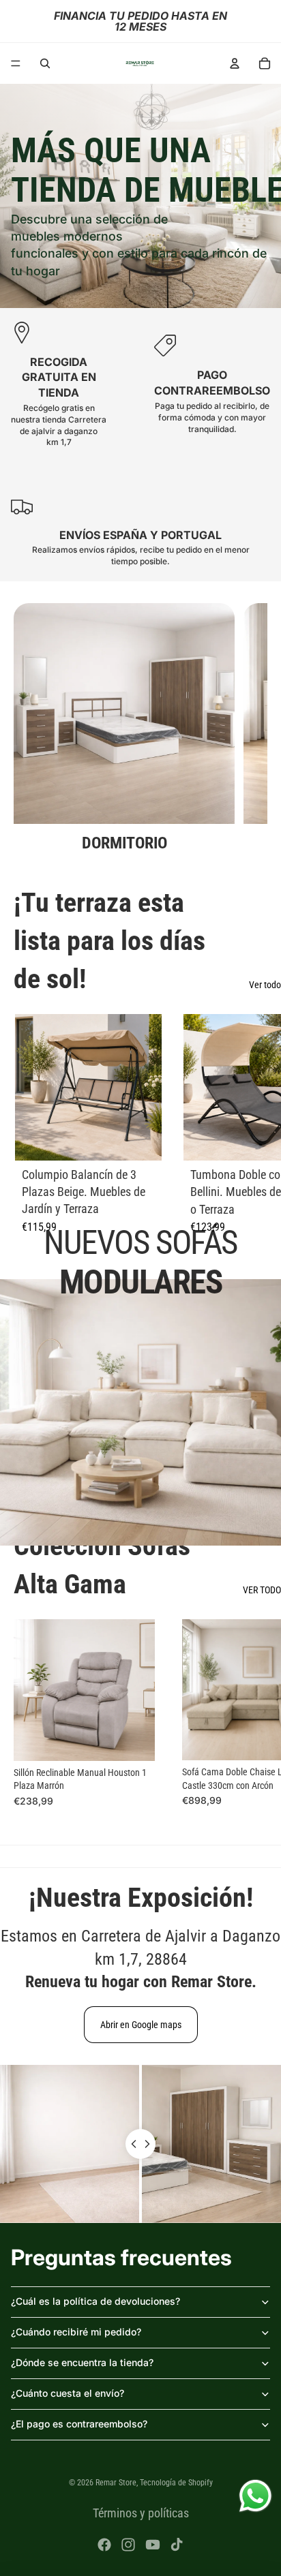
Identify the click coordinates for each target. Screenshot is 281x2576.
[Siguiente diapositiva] (241, 729)
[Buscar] (45, 63)
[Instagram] (128, 2545)
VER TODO (262, 1590)
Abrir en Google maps (141, 2025)
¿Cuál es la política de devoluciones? (95, 2301)
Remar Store (116, 2483)
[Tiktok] (177, 2545)
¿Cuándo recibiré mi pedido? (76, 2332)
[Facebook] (104, 2545)
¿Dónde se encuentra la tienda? (82, 2362)
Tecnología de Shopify (176, 2483)
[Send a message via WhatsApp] (255, 2496)
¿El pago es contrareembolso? (79, 2424)
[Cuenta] (235, 63)
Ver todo (265, 985)
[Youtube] (153, 2545)
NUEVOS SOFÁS (140, 1262)
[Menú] (16, 63)
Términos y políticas (141, 2513)
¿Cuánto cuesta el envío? (68, 2393)
